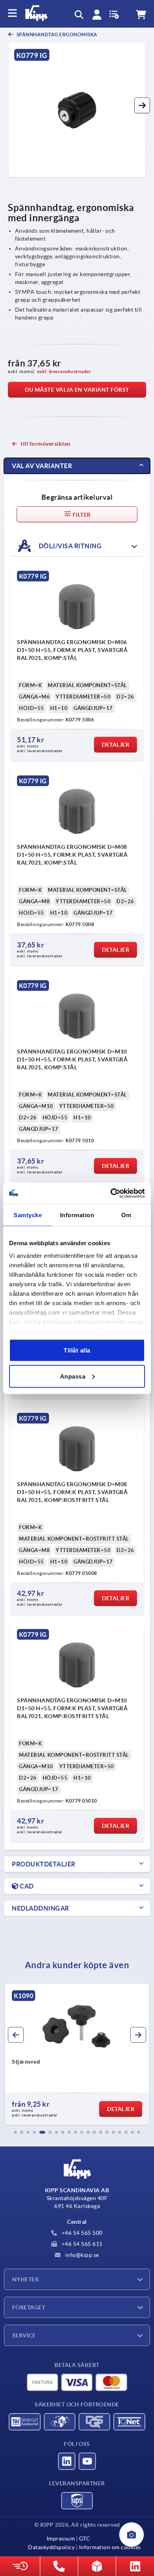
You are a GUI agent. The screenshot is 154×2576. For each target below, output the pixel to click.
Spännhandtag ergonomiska (56, 35)
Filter (81, 515)
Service (24, 2335)
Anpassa (73, 1376)
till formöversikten (46, 444)
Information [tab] (77, 1215)
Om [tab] (126, 1215)
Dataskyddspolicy (51, 2547)
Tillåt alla (77, 1350)
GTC (85, 2539)
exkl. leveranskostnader (64, 371)
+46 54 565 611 (81, 2244)
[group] (77, 2054)
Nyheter (25, 2279)
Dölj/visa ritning (69, 545)
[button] (142, 105)
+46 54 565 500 (81, 2233)
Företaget (29, 2307)
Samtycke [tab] (28, 1215)
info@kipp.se (81, 2255)
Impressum (61, 2539)
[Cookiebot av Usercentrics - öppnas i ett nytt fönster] (111, 1193)
